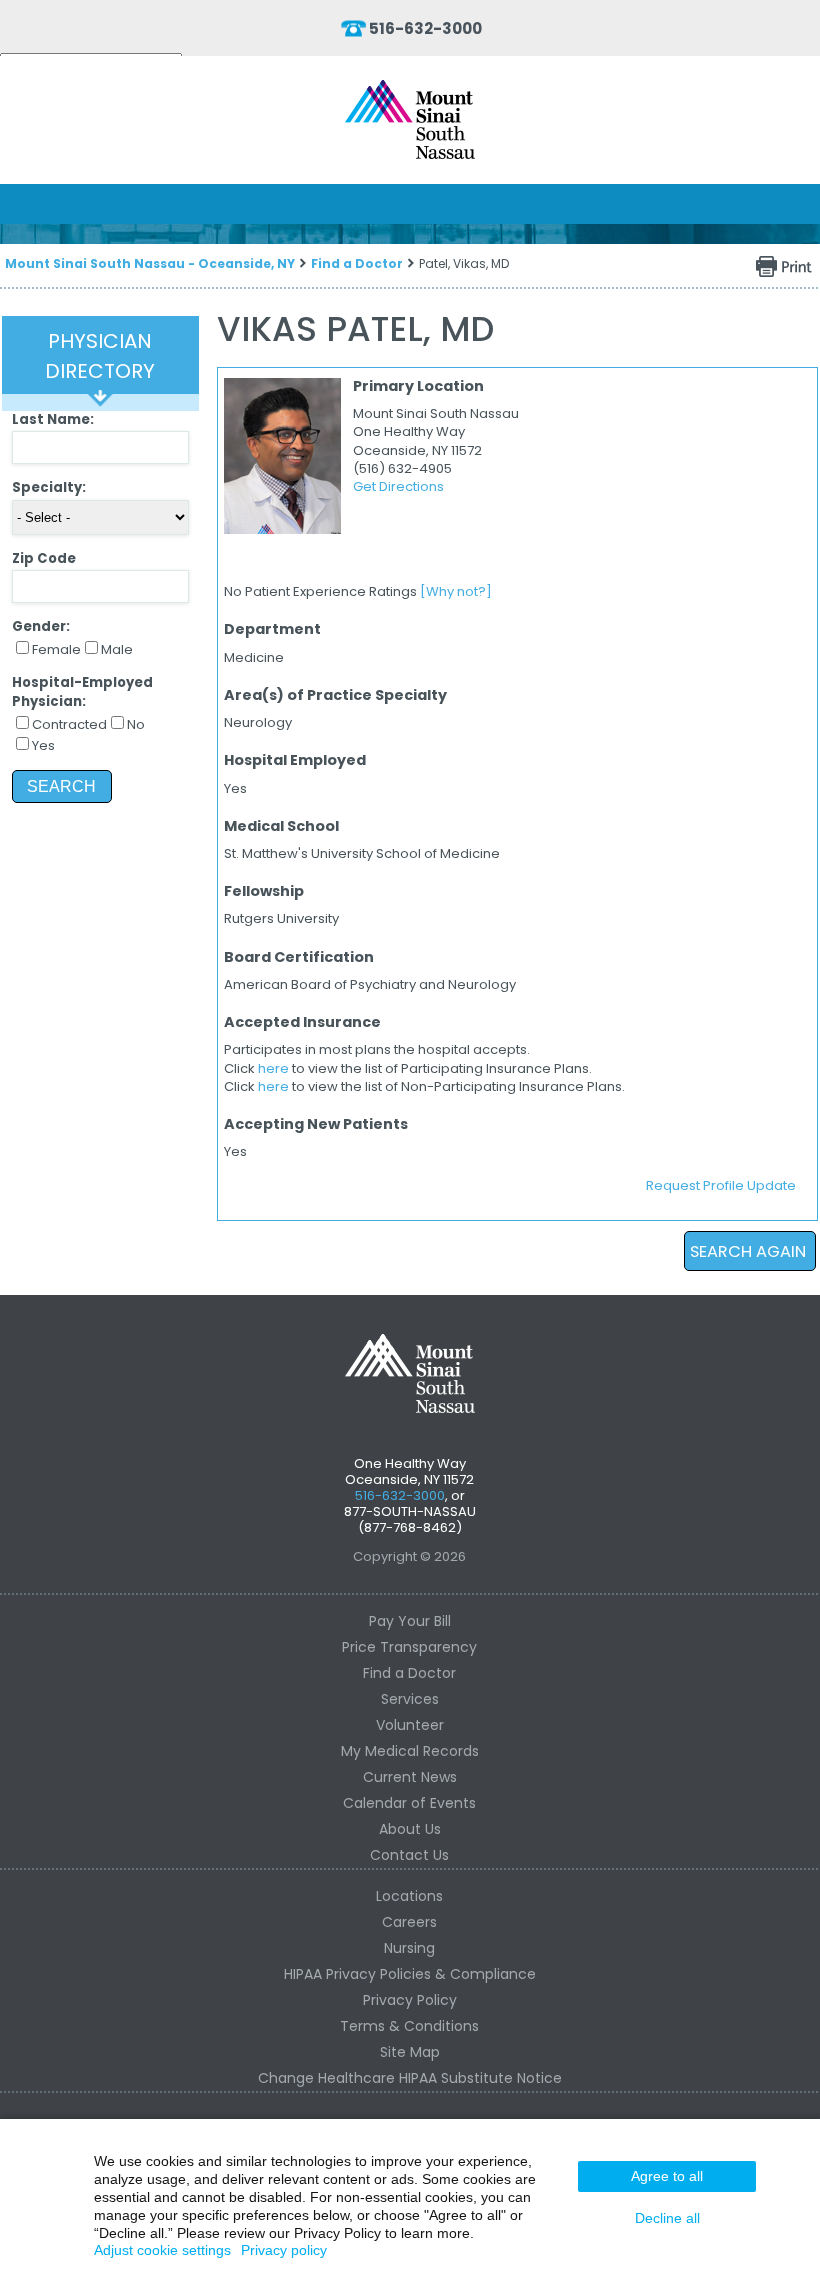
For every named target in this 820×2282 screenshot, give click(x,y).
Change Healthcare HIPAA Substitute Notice (410, 2078)
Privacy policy (284, 2250)
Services (410, 1699)
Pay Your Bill (410, 1621)
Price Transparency (409, 1647)
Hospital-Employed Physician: (82, 691)
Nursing (409, 1948)
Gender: (41, 626)
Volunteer (410, 1725)
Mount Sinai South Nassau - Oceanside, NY (150, 263)
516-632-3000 (425, 28)
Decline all (667, 2218)
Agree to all (667, 2176)
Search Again (748, 1251)
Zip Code (44, 558)
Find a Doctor (357, 263)
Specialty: (49, 487)
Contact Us (409, 1855)
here (273, 1068)
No (136, 724)
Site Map (410, 2052)
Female (56, 649)
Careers (409, 1922)
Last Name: (53, 419)
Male (117, 649)
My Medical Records (410, 1751)
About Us (410, 1829)
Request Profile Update (721, 1185)
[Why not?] (456, 591)
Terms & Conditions (409, 2026)
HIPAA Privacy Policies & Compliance (410, 1974)
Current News (410, 1777)
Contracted (69, 724)
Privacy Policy (410, 2000)
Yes (43, 745)
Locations (409, 1896)
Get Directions (398, 486)
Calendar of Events (409, 1803)
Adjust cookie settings (162, 2250)
